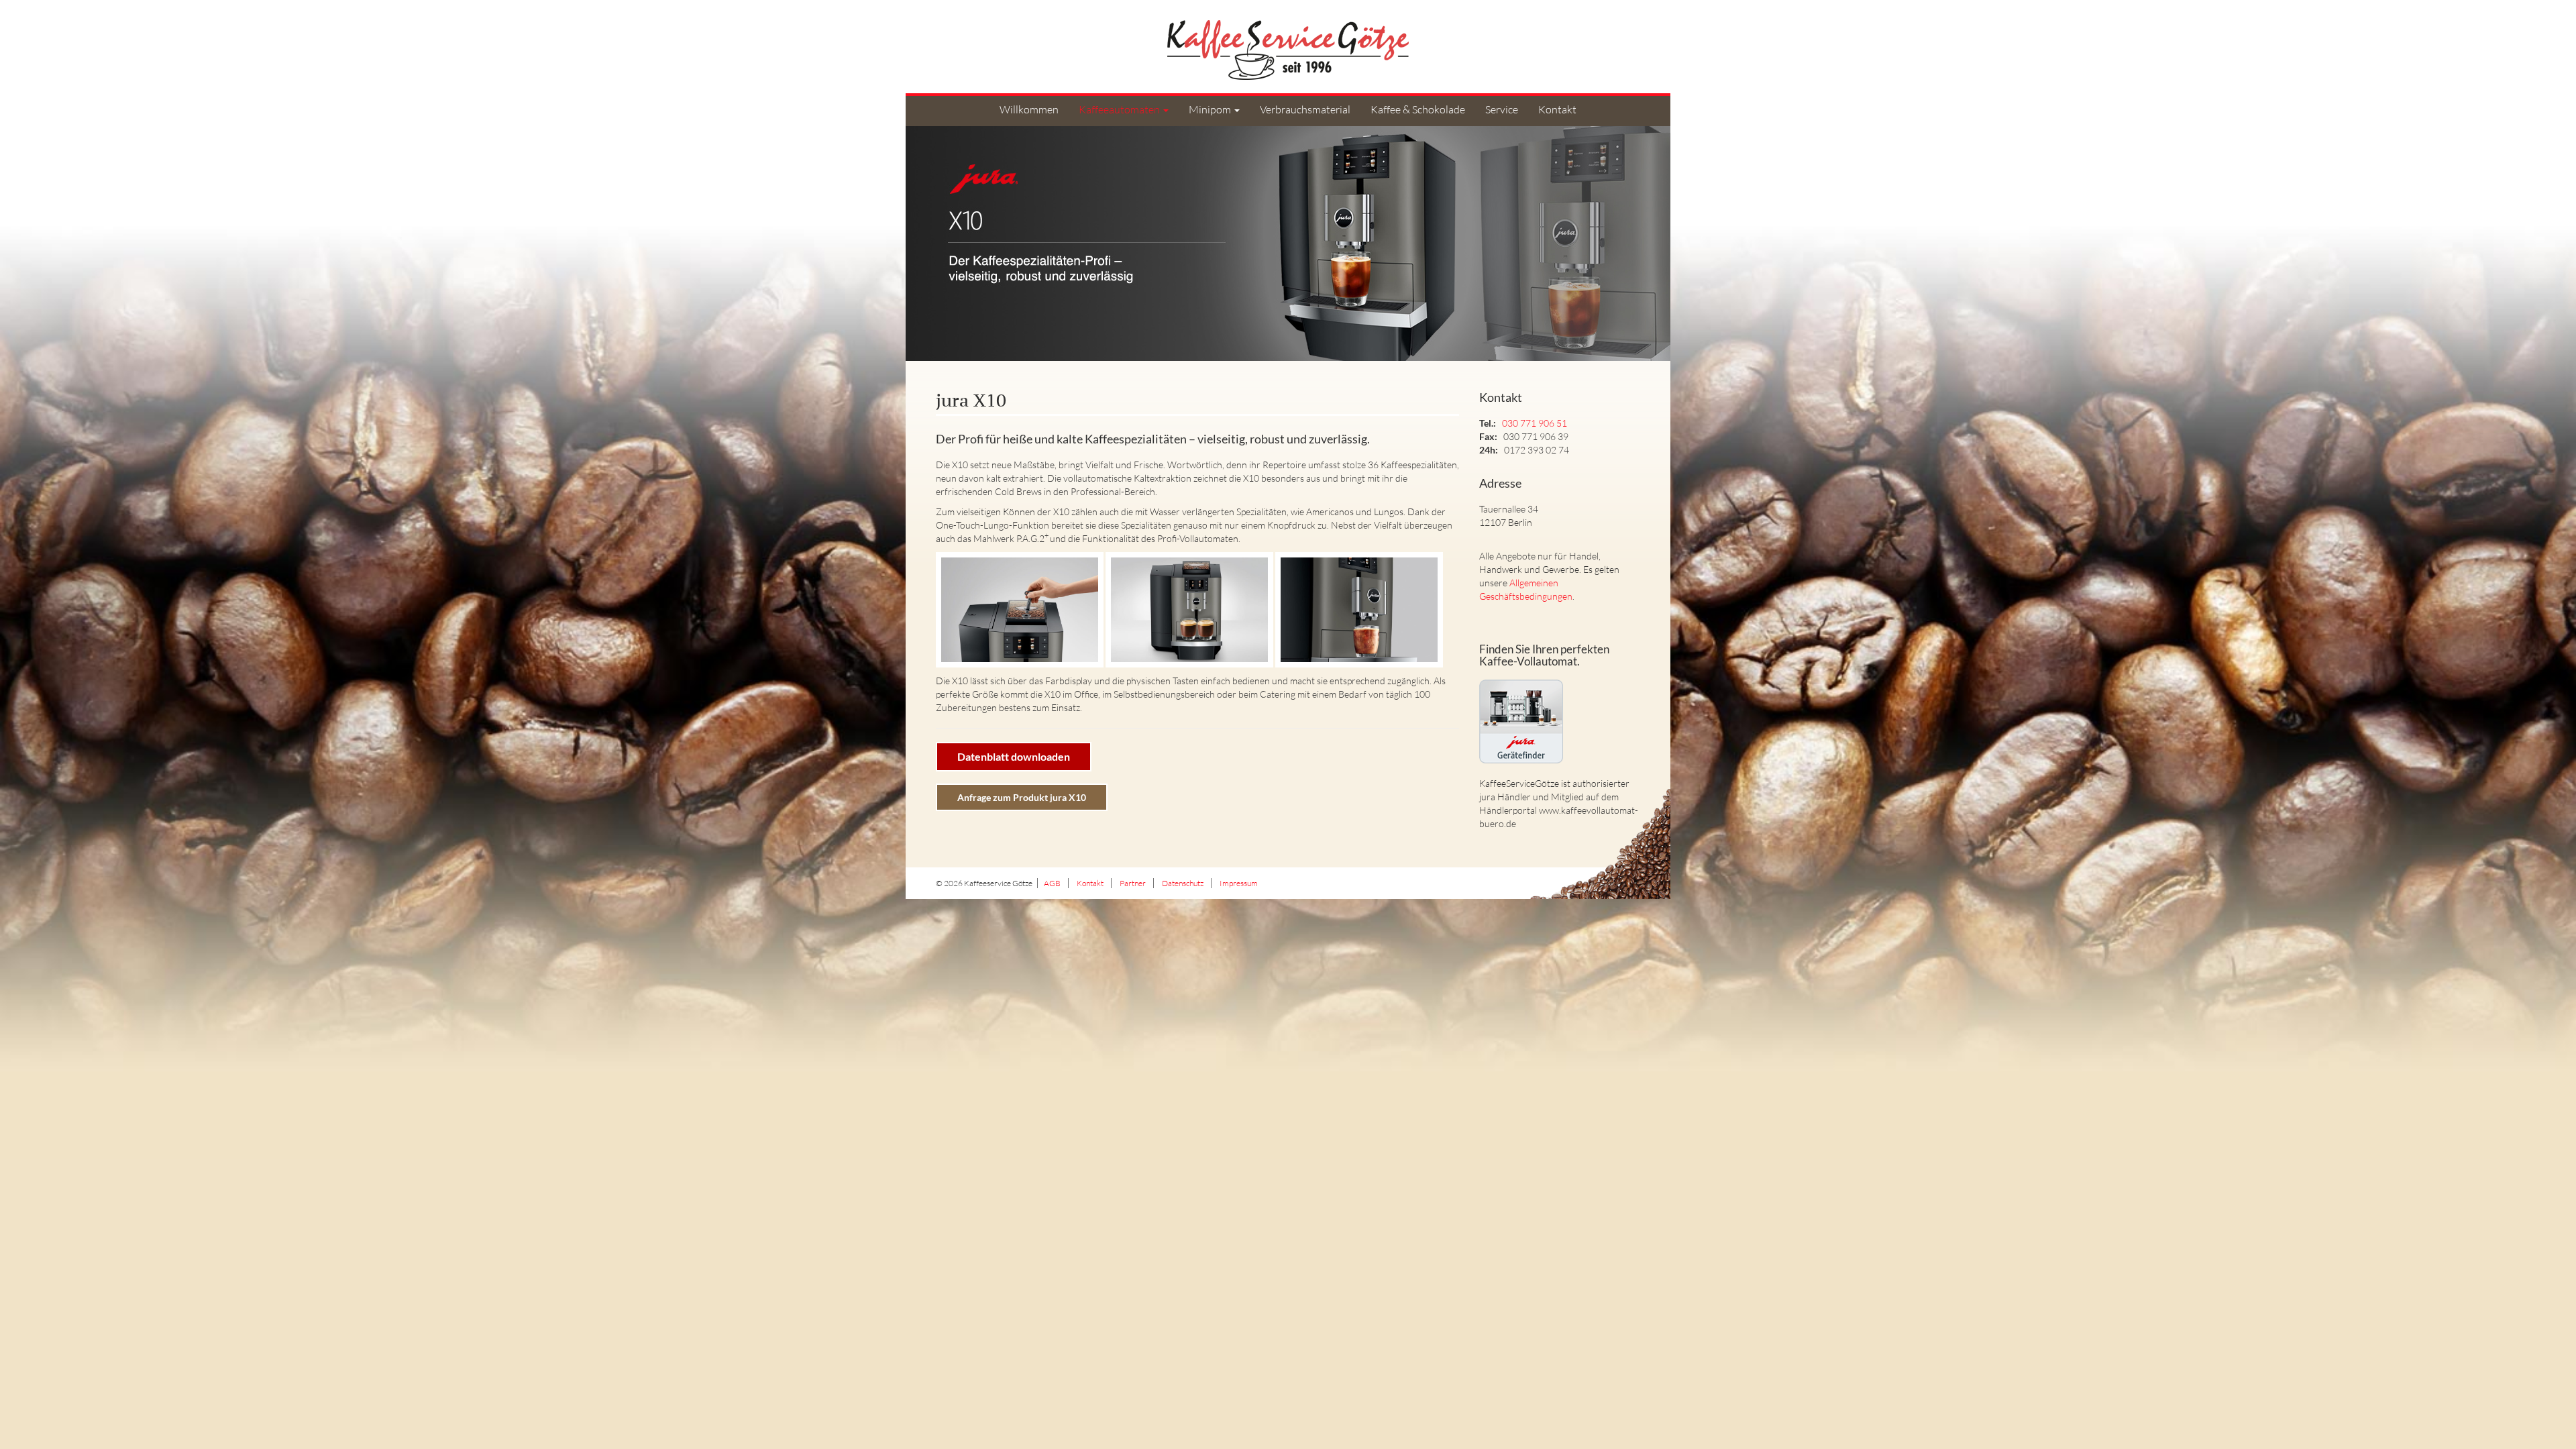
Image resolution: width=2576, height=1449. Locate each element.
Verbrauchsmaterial (1305, 109)
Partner (1133, 883)
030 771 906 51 (1535, 423)
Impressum (1239, 883)
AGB (1052, 883)
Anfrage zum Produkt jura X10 (1022, 797)
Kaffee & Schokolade (1418, 109)
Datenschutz (1183, 883)
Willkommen (1029, 109)
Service (1502, 109)
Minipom (1211, 109)
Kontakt (1557, 109)
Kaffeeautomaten (1120, 109)
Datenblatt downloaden (1014, 756)
